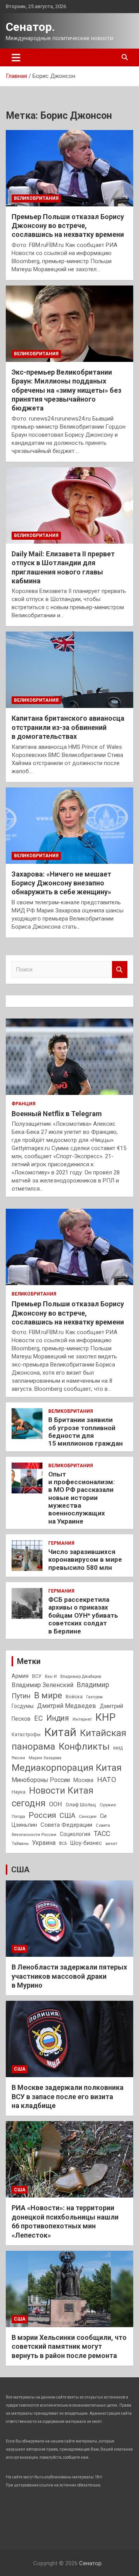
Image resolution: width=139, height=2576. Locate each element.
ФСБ (63, 1844)
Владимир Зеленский (42, 1685)
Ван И (51, 1677)
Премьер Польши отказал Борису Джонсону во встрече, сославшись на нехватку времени (68, 226)
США (67, 1816)
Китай (60, 1732)
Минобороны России (41, 1780)
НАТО (107, 1780)
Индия (58, 1718)
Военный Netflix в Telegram (57, 1114)
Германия (61, 1543)
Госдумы (23, 1706)
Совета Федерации (66, 1825)
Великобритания (36, 198)
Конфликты (84, 1747)
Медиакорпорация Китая (67, 1768)
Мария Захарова (45, 1758)
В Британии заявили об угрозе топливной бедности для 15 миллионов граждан (86, 1432)
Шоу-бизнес (86, 1843)
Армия (20, 1676)
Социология (75, 1834)
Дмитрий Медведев (67, 1706)
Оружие (108, 1805)
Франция (24, 1104)
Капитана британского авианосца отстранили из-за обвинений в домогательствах (68, 727)
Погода (18, 1817)
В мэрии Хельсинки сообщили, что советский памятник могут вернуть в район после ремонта (69, 2346)
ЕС (38, 1718)
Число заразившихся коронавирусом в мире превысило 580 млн (85, 1560)
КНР (105, 1717)
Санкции (88, 1817)
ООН (56, 1804)
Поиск (120, 970)
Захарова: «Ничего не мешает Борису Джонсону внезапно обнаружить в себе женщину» (61, 883)
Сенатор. (30, 27)
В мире (48, 1695)
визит (111, 1844)
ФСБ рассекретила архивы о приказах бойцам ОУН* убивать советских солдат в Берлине (83, 1615)
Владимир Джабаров (81, 1677)
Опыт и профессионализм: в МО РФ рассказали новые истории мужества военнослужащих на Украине (81, 1498)
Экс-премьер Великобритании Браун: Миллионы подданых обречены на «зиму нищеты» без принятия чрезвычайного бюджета (66, 390)
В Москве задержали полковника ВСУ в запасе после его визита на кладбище (68, 2096)
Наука (19, 1792)
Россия (42, 1815)
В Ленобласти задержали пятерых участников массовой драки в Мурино (69, 1976)
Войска (74, 1697)
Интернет (82, 1719)
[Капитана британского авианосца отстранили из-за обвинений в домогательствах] (69, 670)
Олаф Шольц (81, 1805)
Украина (44, 1843)
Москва (83, 1780)
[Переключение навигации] (16, 57)
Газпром (94, 1697)
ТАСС (102, 1834)
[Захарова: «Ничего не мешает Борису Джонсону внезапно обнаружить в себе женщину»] (69, 825)
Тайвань (20, 1843)
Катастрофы (26, 1735)
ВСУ (37, 1676)
